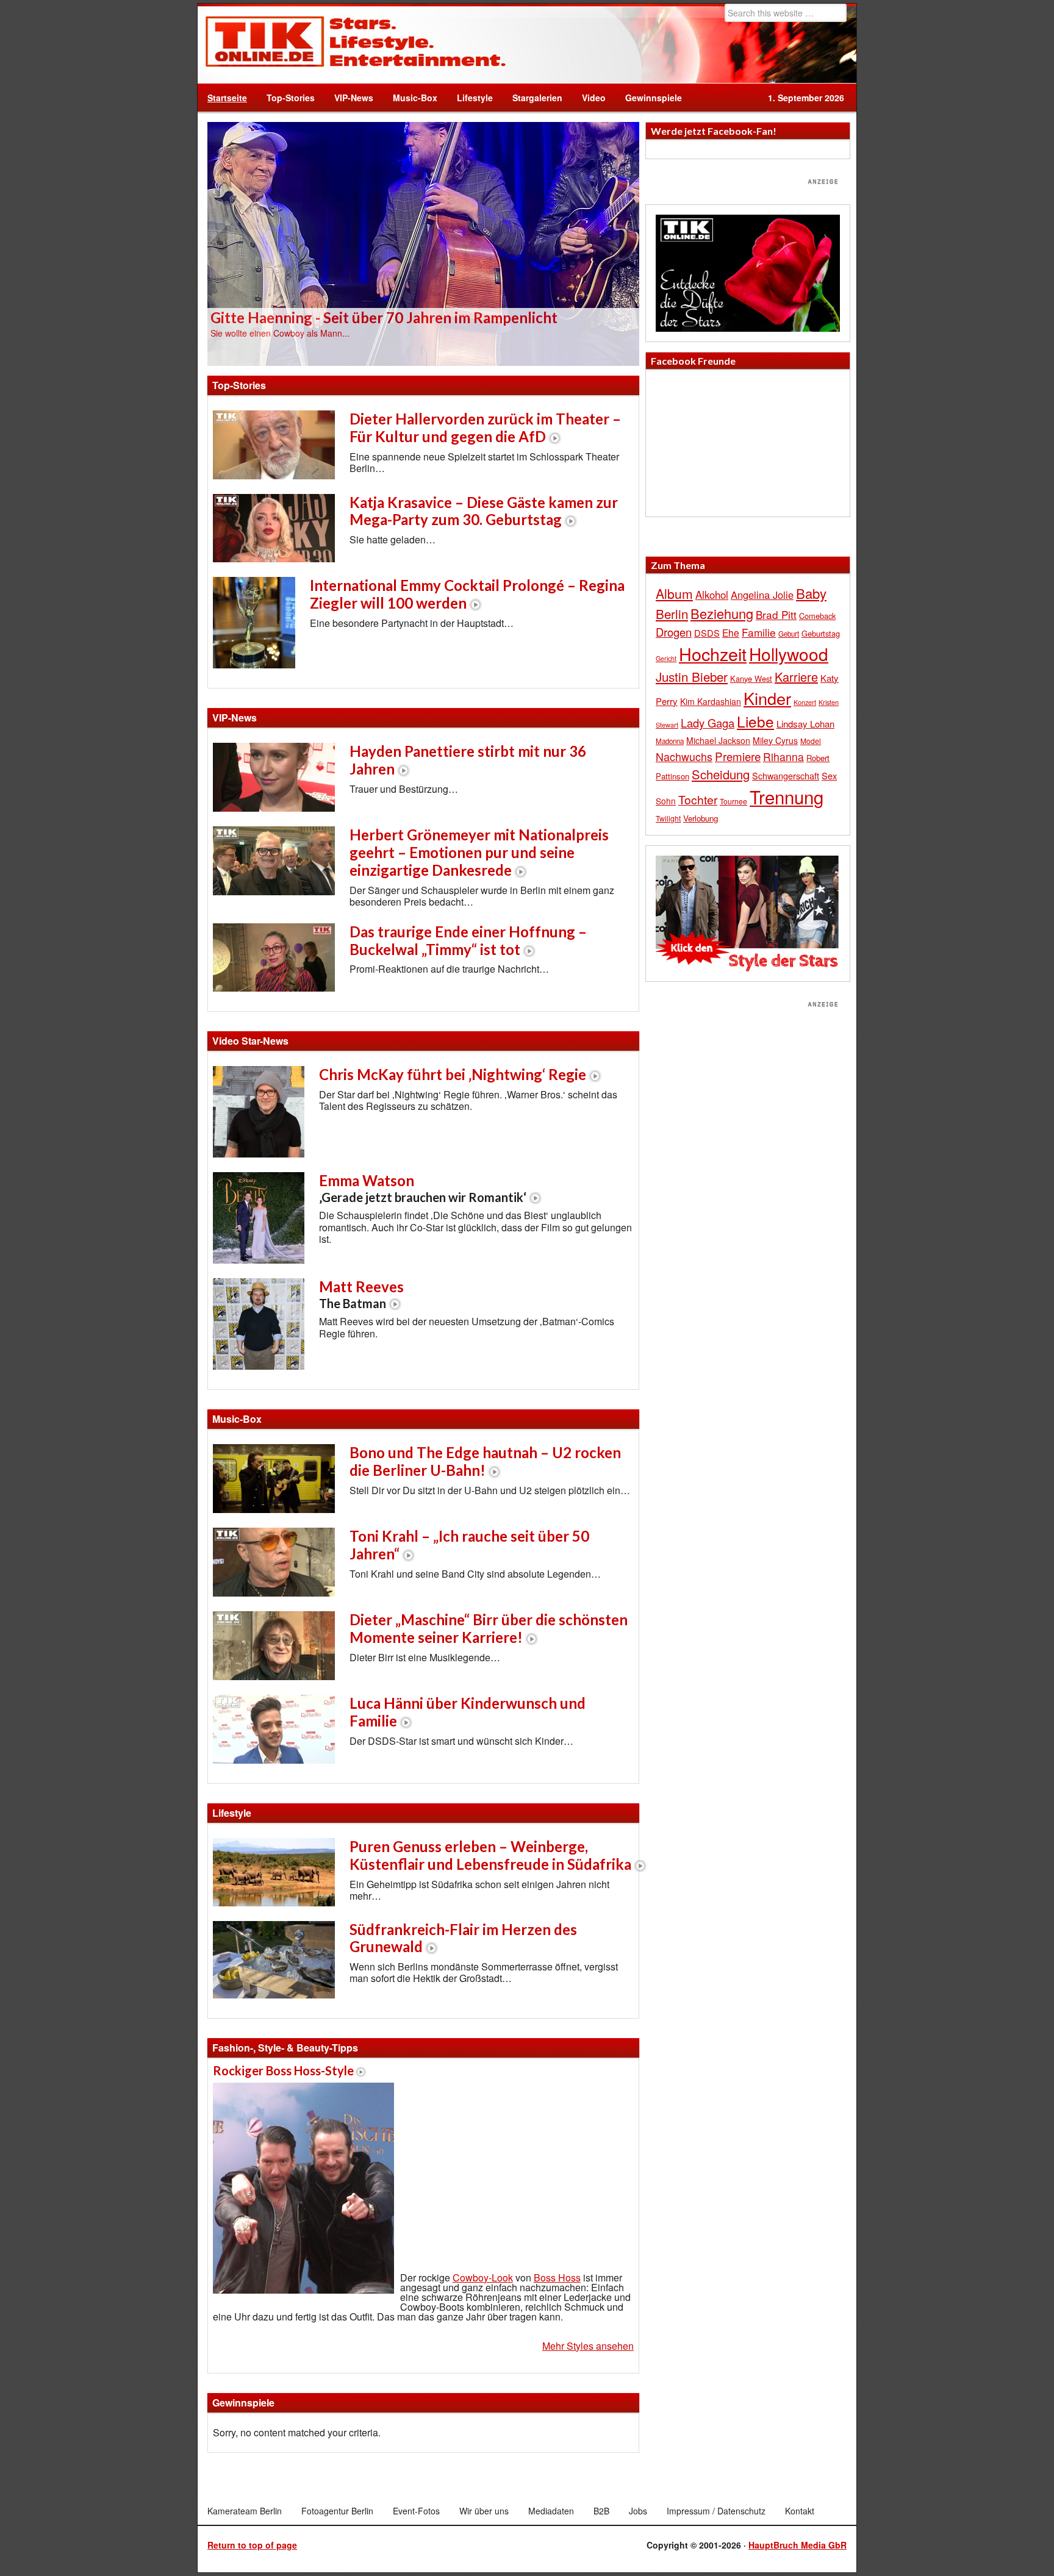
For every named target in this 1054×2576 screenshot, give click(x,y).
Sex (829, 775)
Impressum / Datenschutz (716, 2511)
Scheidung (721, 774)
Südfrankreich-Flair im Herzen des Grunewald (463, 1938)
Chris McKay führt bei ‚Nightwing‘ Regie (453, 1074)
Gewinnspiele (654, 98)
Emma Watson (423, 1188)
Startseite (227, 98)
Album (674, 593)
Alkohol (712, 595)
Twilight (668, 818)
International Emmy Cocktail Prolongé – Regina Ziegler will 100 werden (467, 594)
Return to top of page (252, 2545)
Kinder (767, 698)
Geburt (789, 634)
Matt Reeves (361, 1294)
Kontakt (800, 2511)
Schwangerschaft (786, 775)
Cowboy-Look (483, 2277)
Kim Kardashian (711, 701)
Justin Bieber (692, 676)
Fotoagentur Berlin (337, 2511)
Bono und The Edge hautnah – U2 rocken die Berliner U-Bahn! (485, 1461)
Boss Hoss (557, 2277)
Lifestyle (470, 98)
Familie (759, 632)
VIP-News (354, 98)
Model (811, 741)
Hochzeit (713, 653)
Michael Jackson (718, 740)
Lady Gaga (708, 723)
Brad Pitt (776, 614)
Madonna (670, 741)
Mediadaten (551, 2511)
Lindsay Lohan (805, 724)
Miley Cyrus (775, 740)
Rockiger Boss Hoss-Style (283, 2070)
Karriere (796, 677)
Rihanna (783, 757)
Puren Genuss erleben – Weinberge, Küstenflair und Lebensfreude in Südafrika (490, 1855)
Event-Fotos (416, 2511)
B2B (601, 2511)
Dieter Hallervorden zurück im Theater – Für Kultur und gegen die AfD (485, 428)
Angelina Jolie (762, 595)
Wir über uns (484, 2511)
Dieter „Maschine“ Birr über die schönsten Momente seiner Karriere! (489, 1628)
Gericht (666, 658)
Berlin (672, 614)
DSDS (707, 633)
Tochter (698, 800)
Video (589, 98)
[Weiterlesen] (423, 243)
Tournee (733, 801)
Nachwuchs (684, 757)
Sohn (666, 801)
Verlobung (701, 818)
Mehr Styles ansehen (588, 2346)
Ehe (731, 632)
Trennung (787, 796)
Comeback (817, 616)
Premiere (738, 756)
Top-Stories (291, 98)
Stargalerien (537, 98)
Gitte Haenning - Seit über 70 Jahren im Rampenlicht (384, 317)
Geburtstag (821, 633)
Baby (811, 593)
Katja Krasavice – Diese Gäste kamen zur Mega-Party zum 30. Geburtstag (484, 511)
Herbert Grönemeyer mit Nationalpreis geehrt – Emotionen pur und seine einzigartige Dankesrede (479, 852)
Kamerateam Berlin (245, 2511)
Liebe (755, 721)
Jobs (638, 2511)
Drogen (674, 632)
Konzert (805, 702)
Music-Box (410, 98)
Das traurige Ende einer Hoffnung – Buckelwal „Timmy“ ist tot (468, 940)
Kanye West (751, 678)
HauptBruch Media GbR (798, 2545)
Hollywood (789, 654)
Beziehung (722, 613)
